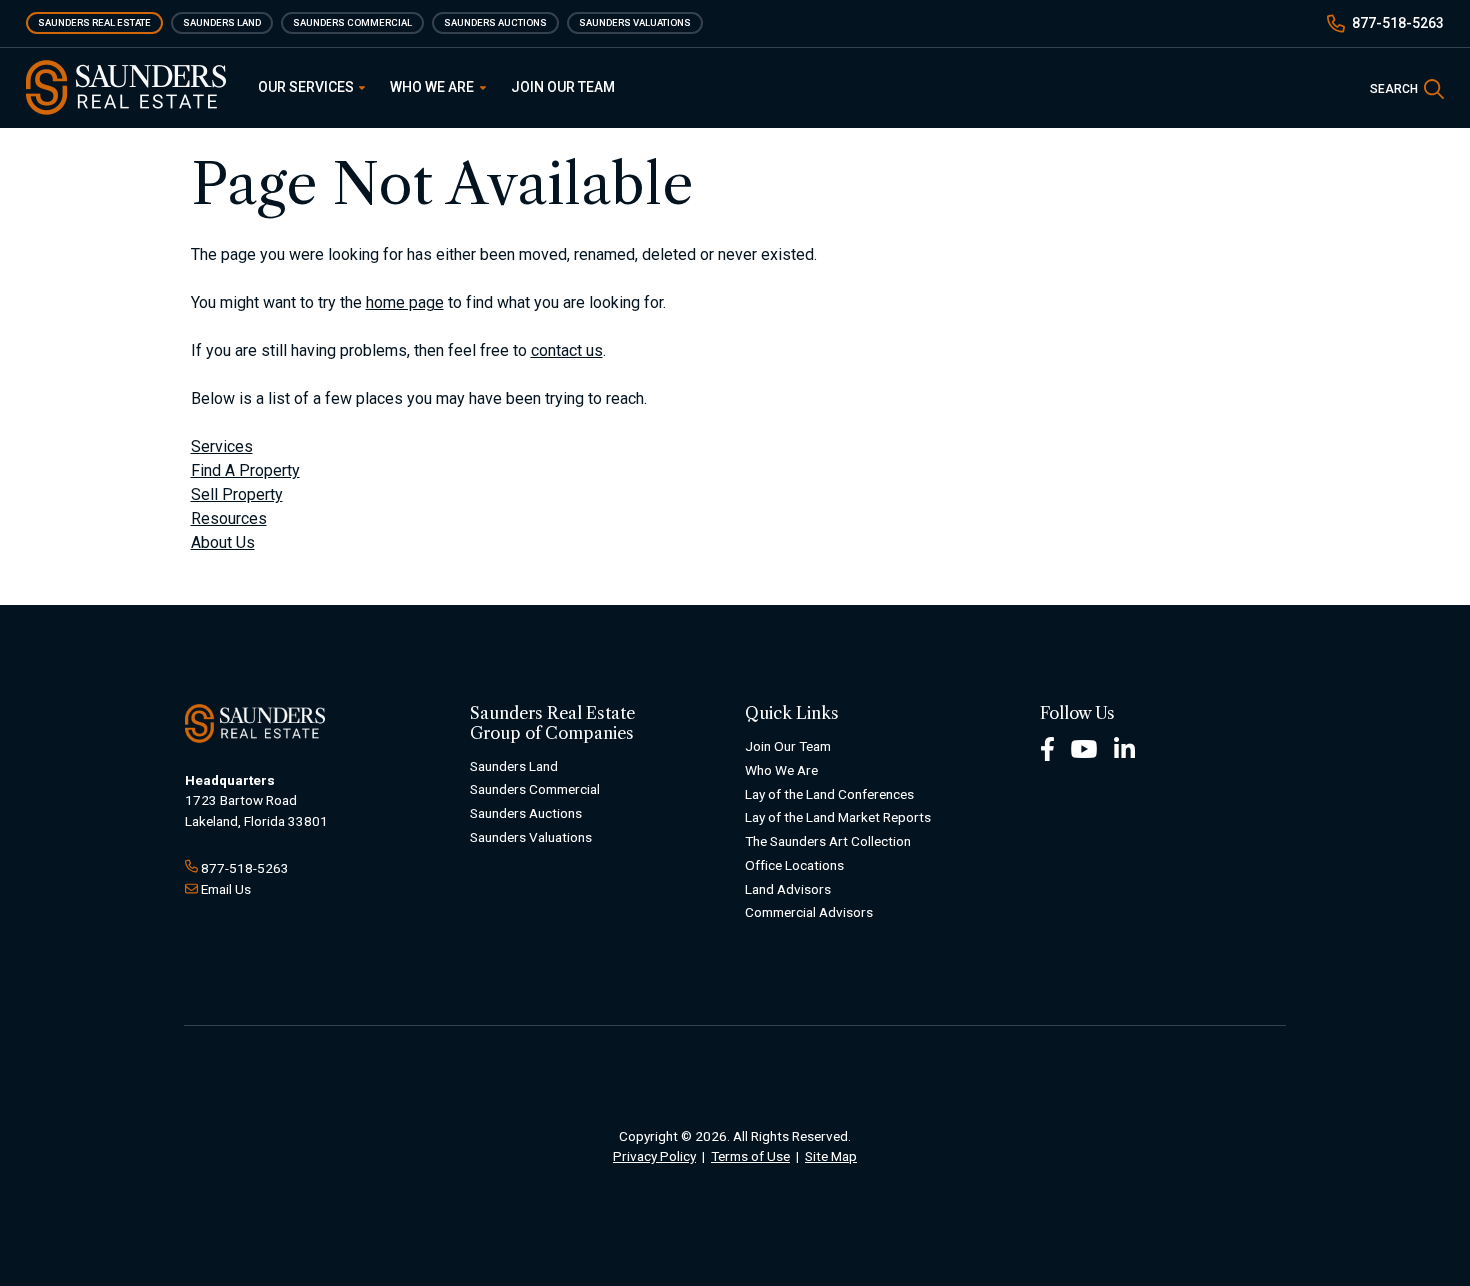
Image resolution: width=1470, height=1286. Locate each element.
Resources (229, 518)
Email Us (226, 889)
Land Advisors (788, 889)
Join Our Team (563, 87)
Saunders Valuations (635, 22)
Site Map (831, 1156)
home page (405, 302)
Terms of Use (750, 1156)
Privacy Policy (654, 1156)
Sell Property (237, 494)
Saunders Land (222, 22)
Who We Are (433, 87)
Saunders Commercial (352, 22)
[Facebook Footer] (1047, 747)
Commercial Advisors (809, 912)
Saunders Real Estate (94, 22)
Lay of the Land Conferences (829, 794)
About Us (223, 542)
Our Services (307, 87)
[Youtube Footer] (1084, 747)
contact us (567, 350)
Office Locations (794, 865)
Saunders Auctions (495, 22)
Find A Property (245, 470)
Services (222, 446)
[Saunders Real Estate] (126, 87)
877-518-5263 (1398, 23)
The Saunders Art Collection (828, 841)
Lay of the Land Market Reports (838, 817)
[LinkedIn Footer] (1125, 747)
